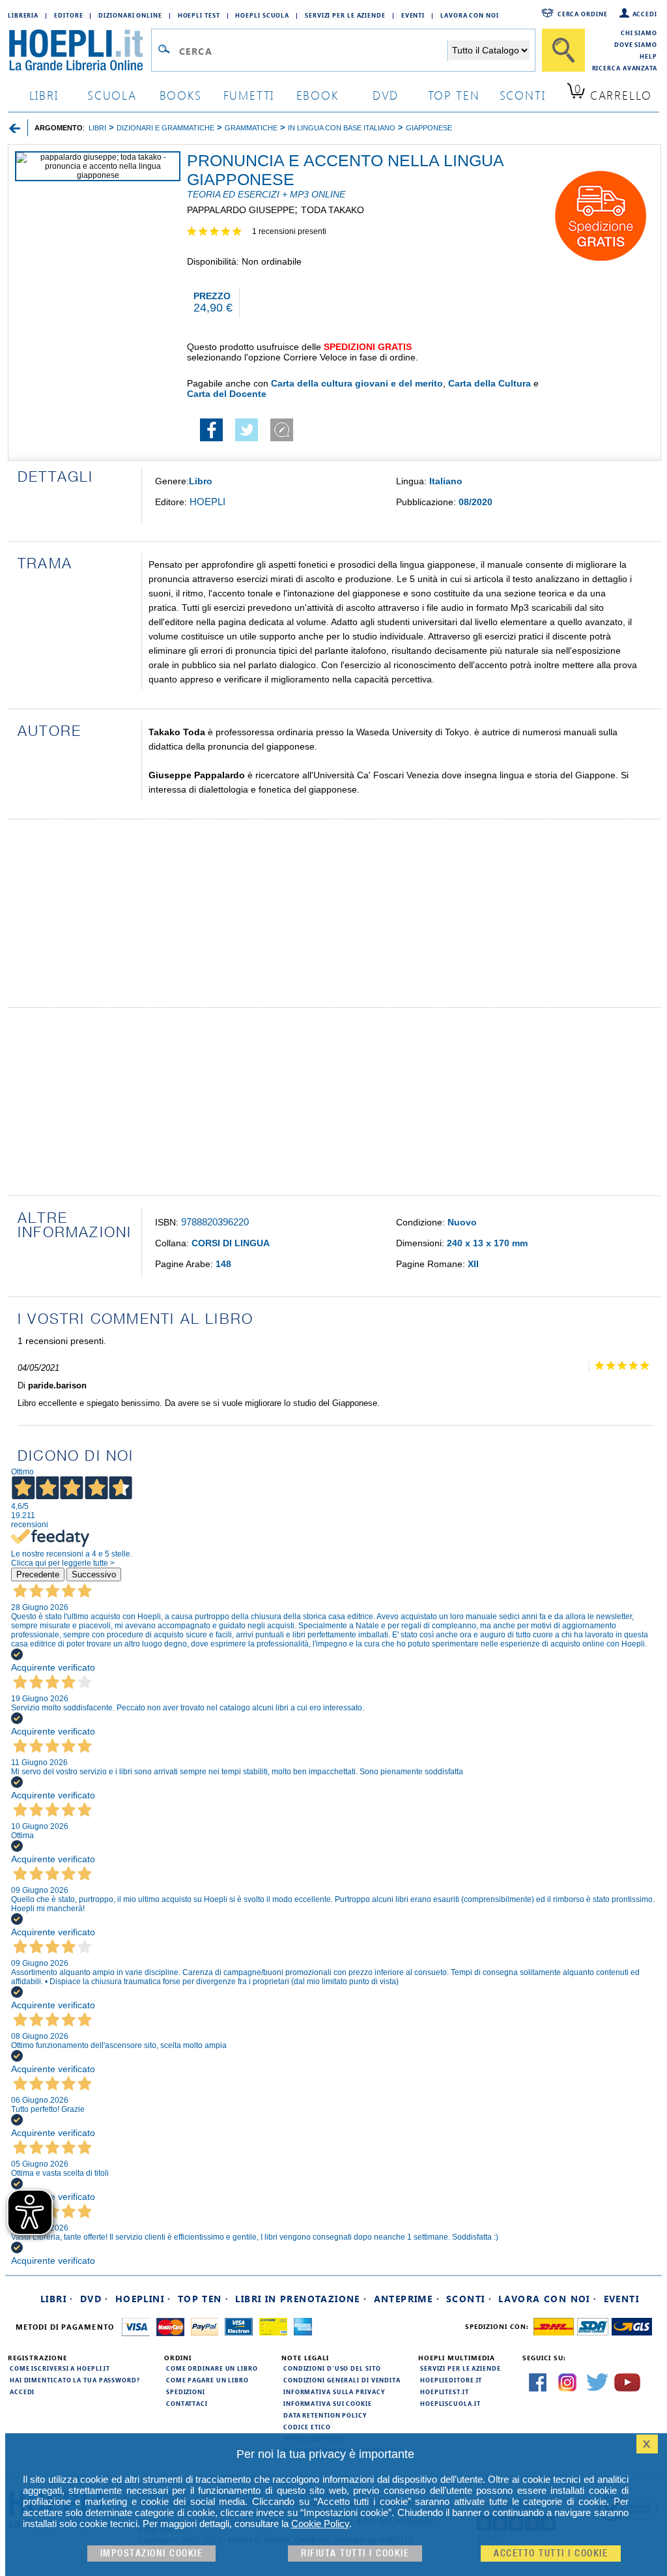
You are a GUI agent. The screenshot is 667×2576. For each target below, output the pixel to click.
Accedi (645, 14)
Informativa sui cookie (328, 2403)
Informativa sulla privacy (334, 2392)
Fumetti (249, 95)
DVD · (94, 2299)
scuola (112, 95)
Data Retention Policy (325, 2415)
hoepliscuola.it (450, 2403)
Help (648, 56)
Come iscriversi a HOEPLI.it (60, 2368)
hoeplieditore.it (451, 2380)
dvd (386, 95)
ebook (318, 95)
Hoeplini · (143, 2299)
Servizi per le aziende (345, 15)
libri (44, 95)
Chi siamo (639, 33)
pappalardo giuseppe (241, 210)
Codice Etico (307, 2427)
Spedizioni (186, 2392)
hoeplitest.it (445, 2392)
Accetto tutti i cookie (551, 2554)
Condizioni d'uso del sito (332, 2368)
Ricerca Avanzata (625, 68)
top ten (454, 95)
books (181, 95)
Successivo (94, 1574)
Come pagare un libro (207, 2380)
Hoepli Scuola (262, 15)
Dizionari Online (130, 15)
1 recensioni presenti (289, 231)
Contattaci (187, 2403)
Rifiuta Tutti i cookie (355, 2554)
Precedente (38, 1574)
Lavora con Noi (470, 15)
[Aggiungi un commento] (282, 438)
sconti (523, 95)
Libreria (23, 15)
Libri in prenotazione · (301, 2299)
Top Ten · (204, 2299)
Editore (68, 15)
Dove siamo (636, 44)
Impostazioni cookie (152, 2554)
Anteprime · (407, 2299)
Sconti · (469, 2299)
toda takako (333, 210)
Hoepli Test (199, 15)
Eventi (413, 15)
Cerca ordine (583, 14)
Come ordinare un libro (212, 2368)
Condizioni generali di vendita (342, 2380)
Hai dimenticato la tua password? (75, 2380)
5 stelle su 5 (220, 232)
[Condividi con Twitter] (247, 438)
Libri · (57, 2299)
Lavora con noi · (547, 2299)
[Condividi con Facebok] (211, 438)
